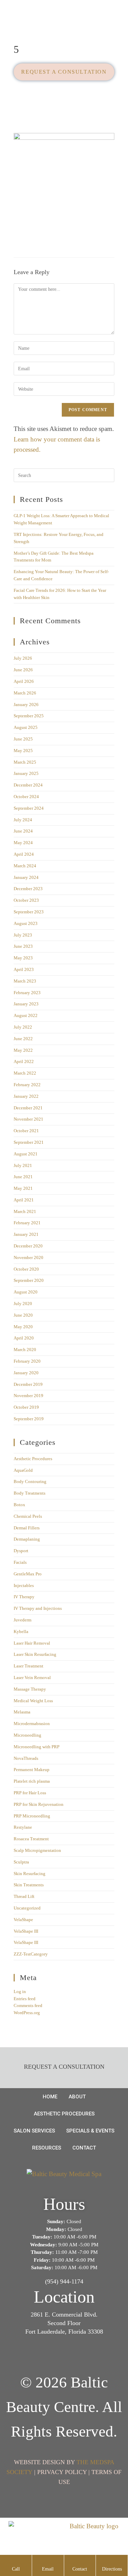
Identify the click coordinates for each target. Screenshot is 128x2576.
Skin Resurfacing (30, 1874)
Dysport (21, 1551)
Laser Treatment (29, 1666)
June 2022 (23, 1039)
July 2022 (23, 1027)
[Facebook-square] (54, 2356)
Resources (47, 2148)
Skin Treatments (29, 1885)
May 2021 (23, 1188)
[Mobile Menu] (120, 17)
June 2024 (23, 831)
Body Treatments (30, 1493)
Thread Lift (24, 1896)
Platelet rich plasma (32, 1781)
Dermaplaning (27, 1539)
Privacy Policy (62, 2472)
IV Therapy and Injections (38, 1608)
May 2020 (23, 1327)
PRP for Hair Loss (30, 1793)
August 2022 (26, 1015)
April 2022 (24, 1061)
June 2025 (23, 739)
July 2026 (23, 658)
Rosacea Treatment (31, 1839)
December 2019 (28, 1384)
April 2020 (24, 1338)
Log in (20, 1991)
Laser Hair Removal (32, 1643)
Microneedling (27, 1735)
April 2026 (24, 681)
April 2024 (24, 854)
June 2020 (23, 1315)
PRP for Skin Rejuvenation (39, 1804)
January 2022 (26, 1096)
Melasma (22, 1712)
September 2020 (29, 1280)
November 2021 (29, 1119)
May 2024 (23, 843)
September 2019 (29, 1419)
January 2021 (26, 1234)
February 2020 (27, 1361)
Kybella (21, 1631)
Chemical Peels (28, 1516)
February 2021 (27, 1223)
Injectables (24, 1585)
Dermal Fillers (27, 1528)
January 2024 (26, 877)
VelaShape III (26, 1931)
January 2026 (26, 705)
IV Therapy (24, 1597)
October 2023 (26, 900)
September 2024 (29, 808)
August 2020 (26, 1292)
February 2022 (27, 1085)
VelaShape (23, 1920)
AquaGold (23, 1470)
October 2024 (26, 797)
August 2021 (26, 1154)
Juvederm (23, 1620)
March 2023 (25, 981)
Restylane (23, 1827)
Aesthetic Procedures (33, 1459)
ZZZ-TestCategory (31, 1954)
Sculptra (21, 1862)
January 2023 (26, 1004)
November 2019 (29, 1396)
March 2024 (25, 866)
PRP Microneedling (32, 1816)
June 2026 (23, 670)
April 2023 (24, 969)
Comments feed (28, 2005)
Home (50, 2097)
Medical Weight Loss (33, 1701)
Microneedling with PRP (37, 1747)
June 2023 (23, 946)
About (77, 2097)
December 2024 (28, 785)
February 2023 (27, 993)
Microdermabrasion (32, 1724)
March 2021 (25, 1211)
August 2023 (26, 923)
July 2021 (23, 1165)
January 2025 (26, 773)
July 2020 (23, 1304)
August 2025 (26, 727)
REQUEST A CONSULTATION (64, 72)
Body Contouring (30, 1481)
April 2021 (24, 1200)
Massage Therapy (30, 1689)
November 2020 (29, 1257)
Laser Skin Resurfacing (35, 1654)
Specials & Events (90, 2131)
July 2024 (23, 820)
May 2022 (23, 1050)
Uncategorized (27, 1908)
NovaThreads (26, 1758)
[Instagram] (74, 2356)
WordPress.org (27, 2013)
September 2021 (29, 1142)
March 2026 (25, 693)
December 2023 (28, 889)
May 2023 (23, 958)
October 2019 (26, 1407)
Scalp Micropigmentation (37, 1850)
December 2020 (28, 1246)
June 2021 (23, 1177)
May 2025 (23, 751)
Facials (20, 1562)
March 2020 (25, 1350)
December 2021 (28, 1108)
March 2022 (25, 1073)
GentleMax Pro (28, 1574)
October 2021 (26, 1131)
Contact (84, 2148)
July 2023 (23, 935)
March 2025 (25, 762)
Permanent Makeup (32, 1770)
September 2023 (29, 912)
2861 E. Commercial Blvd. (64, 2315)
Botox (19, 1505)
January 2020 (26, 1373)
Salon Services (34, 2131)
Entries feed (25, 1999)
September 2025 (29, 716)
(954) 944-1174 (64, 2281)
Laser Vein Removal (32, 1678)
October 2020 (26, 1269)
